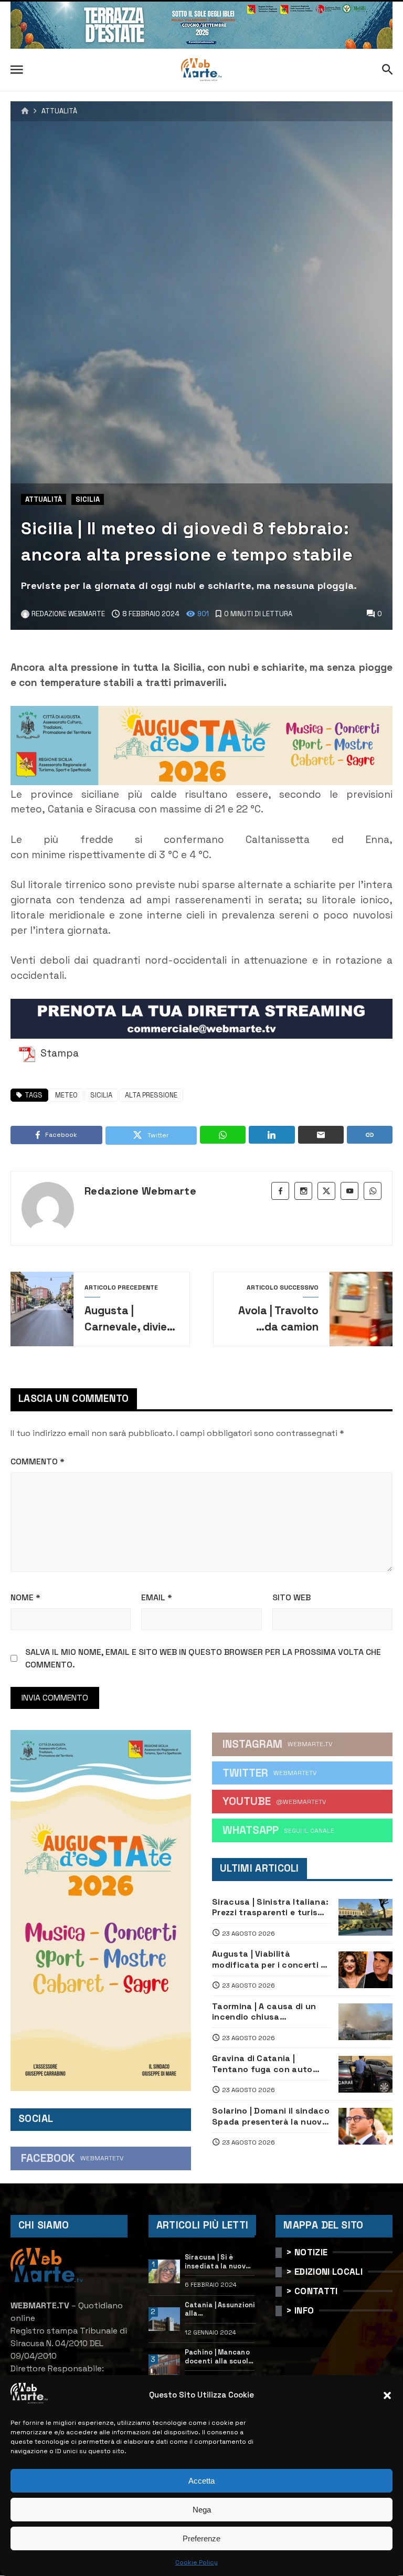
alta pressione (151, 1095)
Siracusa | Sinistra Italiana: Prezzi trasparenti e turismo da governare (271, 1908)
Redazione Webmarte (140, 1191)
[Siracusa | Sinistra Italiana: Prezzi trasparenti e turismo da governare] (365, 1917)
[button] (387, 2395)
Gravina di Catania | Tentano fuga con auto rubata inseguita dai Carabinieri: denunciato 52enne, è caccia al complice (262, 2064)
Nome (25, 1597)
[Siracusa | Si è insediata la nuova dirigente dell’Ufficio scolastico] (165, 2272)
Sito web (291, 1597)
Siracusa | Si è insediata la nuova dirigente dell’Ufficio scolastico (218, 2262)
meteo (66, 1095)
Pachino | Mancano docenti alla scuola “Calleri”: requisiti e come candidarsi (219, 2357)
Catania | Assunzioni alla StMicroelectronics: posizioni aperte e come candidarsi (221, 2310)
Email (157, 1597)
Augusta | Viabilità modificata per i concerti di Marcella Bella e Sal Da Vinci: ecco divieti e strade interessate (270, 1960)
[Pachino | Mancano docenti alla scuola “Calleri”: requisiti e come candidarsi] (165, 2367)
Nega (202, 2510)
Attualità (59, 112)
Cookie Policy (197, 2562)
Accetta (201, 2481)
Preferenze (201, 2538)
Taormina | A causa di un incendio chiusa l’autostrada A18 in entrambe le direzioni (264, 2012)
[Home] (25, 111)
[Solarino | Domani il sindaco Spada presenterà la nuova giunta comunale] (365, 2126)
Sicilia (88, 499)
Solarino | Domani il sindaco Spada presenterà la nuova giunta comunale (271, 2116)
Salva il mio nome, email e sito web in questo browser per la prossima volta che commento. (203, 1658)
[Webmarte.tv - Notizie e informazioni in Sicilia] (201, 70)
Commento (38, 1461)
